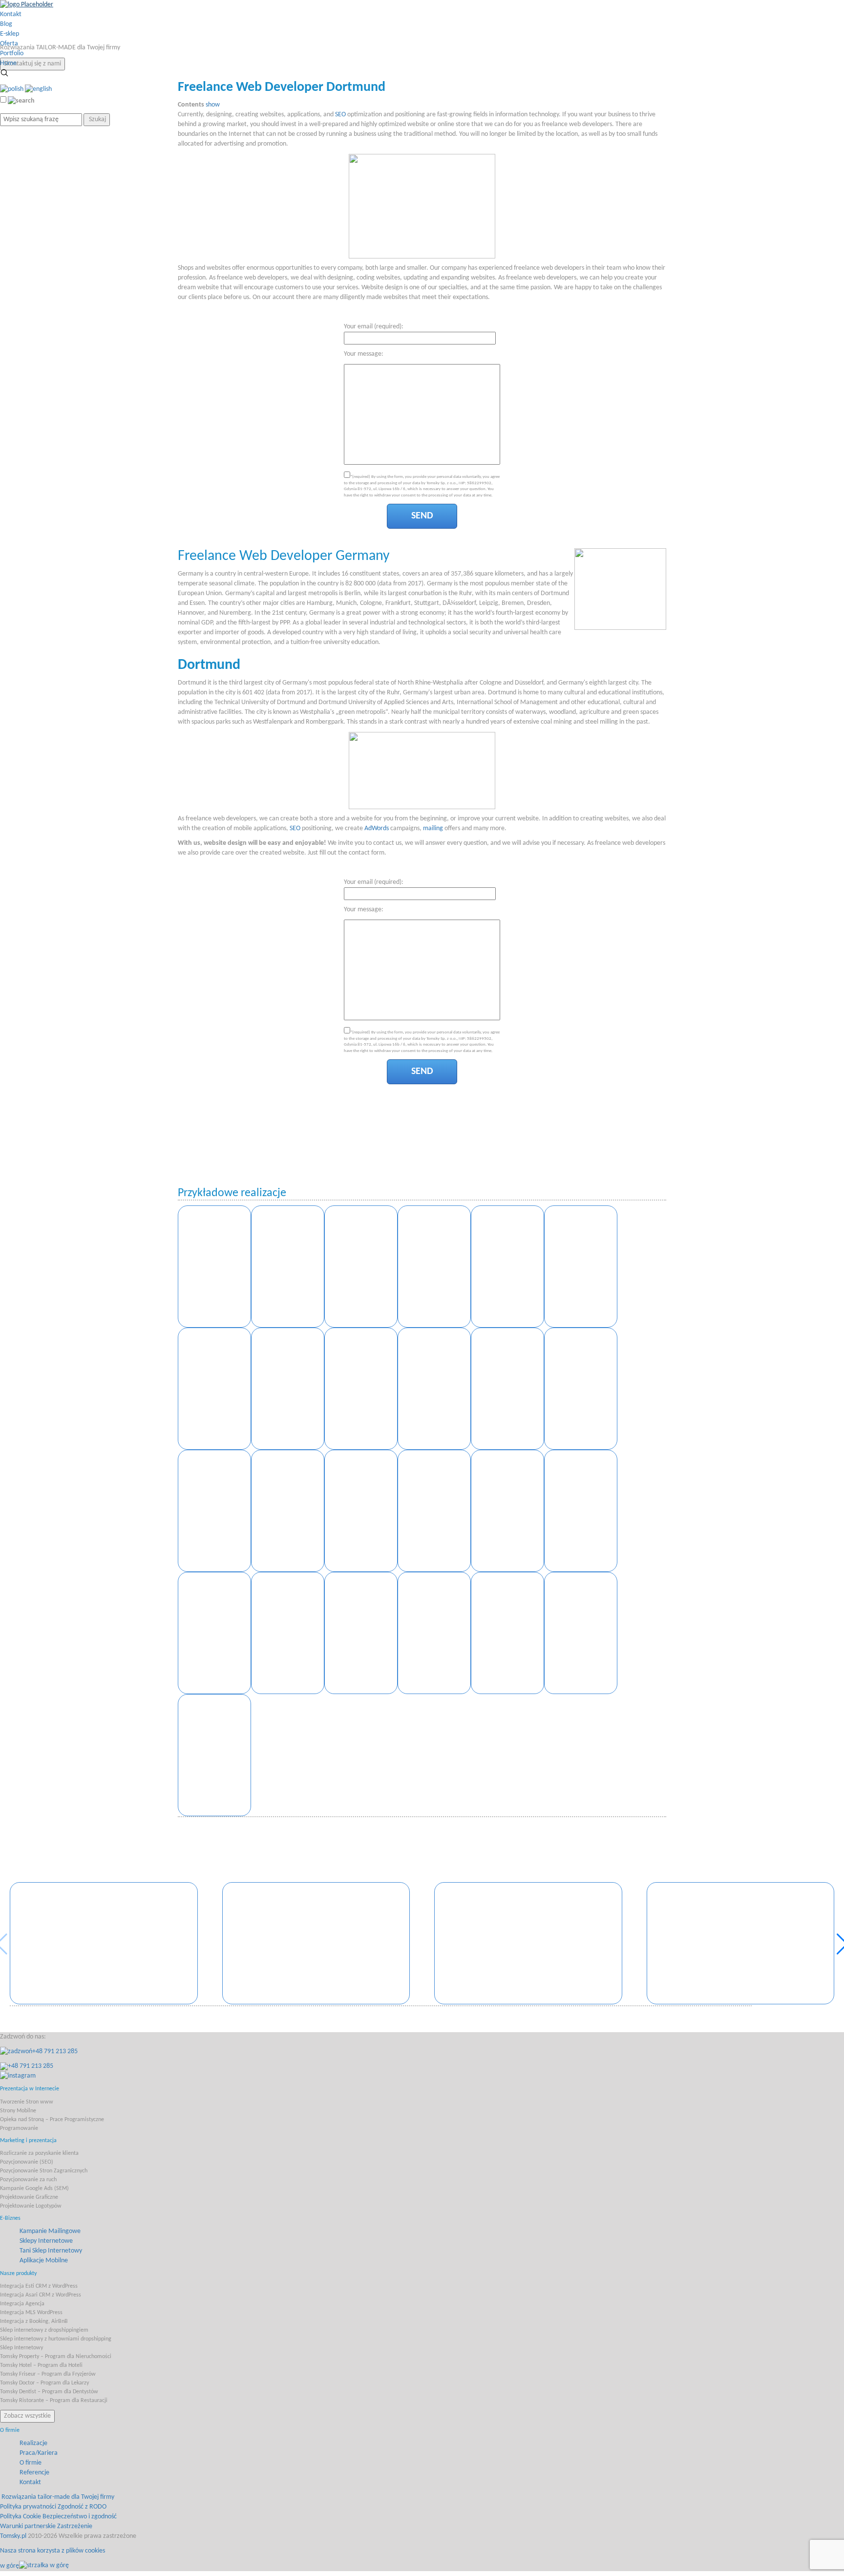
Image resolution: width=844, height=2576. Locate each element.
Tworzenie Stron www (27, 2102)
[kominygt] (214, 1755)
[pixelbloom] (581, 1633)
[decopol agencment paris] (288, 1511)
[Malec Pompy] (741, 1943)
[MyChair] (288, 1389)
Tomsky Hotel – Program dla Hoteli (41, 2365)
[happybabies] (434, 1633)
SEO (340, 115)
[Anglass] (316, 1943)
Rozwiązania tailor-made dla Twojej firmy (58, 2497)
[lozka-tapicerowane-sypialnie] (434, 1511)
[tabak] (214, 1511)
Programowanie (19, 2128)
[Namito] (104, 1943)
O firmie (31, 2463)
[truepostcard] (361, 1511)
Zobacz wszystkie (27, 2416)
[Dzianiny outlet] (434, 1389)
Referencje (34, 2473)
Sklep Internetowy (21, 2348)
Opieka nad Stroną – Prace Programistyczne (52, 2120)
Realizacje (33, 2443)
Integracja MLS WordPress (31, 2313)
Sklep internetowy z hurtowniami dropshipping (56, 2339)
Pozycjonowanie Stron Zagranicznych (44, 2171)
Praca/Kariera (39, 2453)
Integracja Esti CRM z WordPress (39, 2286)
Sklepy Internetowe (46, 2241)
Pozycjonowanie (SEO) (27, 2162)
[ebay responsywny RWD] (581, 1389)
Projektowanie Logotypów (31, 2206)
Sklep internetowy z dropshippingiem (44, 2330)
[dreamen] (288, 1633)
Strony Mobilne (18, 2111)
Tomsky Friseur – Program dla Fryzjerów (48, 2374)
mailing (433, 828)
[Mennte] (528, 1943)
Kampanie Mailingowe (50, 2231)
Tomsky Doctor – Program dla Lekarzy (44, 2383)
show (213, 105)
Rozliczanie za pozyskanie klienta (39, 2153)
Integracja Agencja (22, 2304)
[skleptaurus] (507, 1511)
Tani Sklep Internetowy (51, 2251)
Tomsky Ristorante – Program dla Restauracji (54, 2401)
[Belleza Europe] (434, 1267)
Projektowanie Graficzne (29, 2197)
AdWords (377, 828)
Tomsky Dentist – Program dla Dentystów (49, 2392)
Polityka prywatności (28, 2507)
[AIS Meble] (361, 1267)
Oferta (9, 44)
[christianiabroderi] (507, 1633)
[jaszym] (361, 1633)
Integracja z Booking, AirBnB (34, 2321)
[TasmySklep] (361, 1389)
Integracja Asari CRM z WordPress (41, 2295)
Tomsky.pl (13, 2536)
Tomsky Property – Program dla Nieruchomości (56, 2357)
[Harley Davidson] (288, 1267)
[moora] (581, 1511)
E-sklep (10, 34)
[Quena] (507, 1267)
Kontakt (11, 14)
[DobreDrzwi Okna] (214, 1389)
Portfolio (12, 54)
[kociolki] (214, 1633)
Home (8, 63)
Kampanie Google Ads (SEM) (34, 2189)
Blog (6, 24)
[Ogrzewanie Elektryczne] (214, 1267)
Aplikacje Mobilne (44, 2261)
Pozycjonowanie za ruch (28, 2180)
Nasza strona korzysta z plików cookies (53, 2551)
